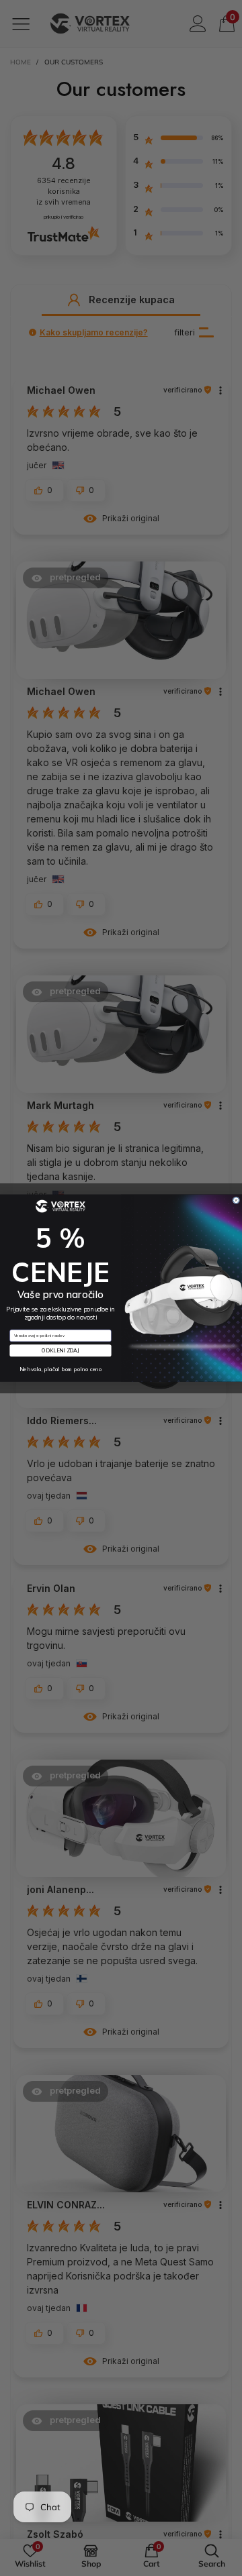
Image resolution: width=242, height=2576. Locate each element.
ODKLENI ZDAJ (60, 1350)
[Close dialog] (236, 1200)
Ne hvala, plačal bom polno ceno (61, 1370)
